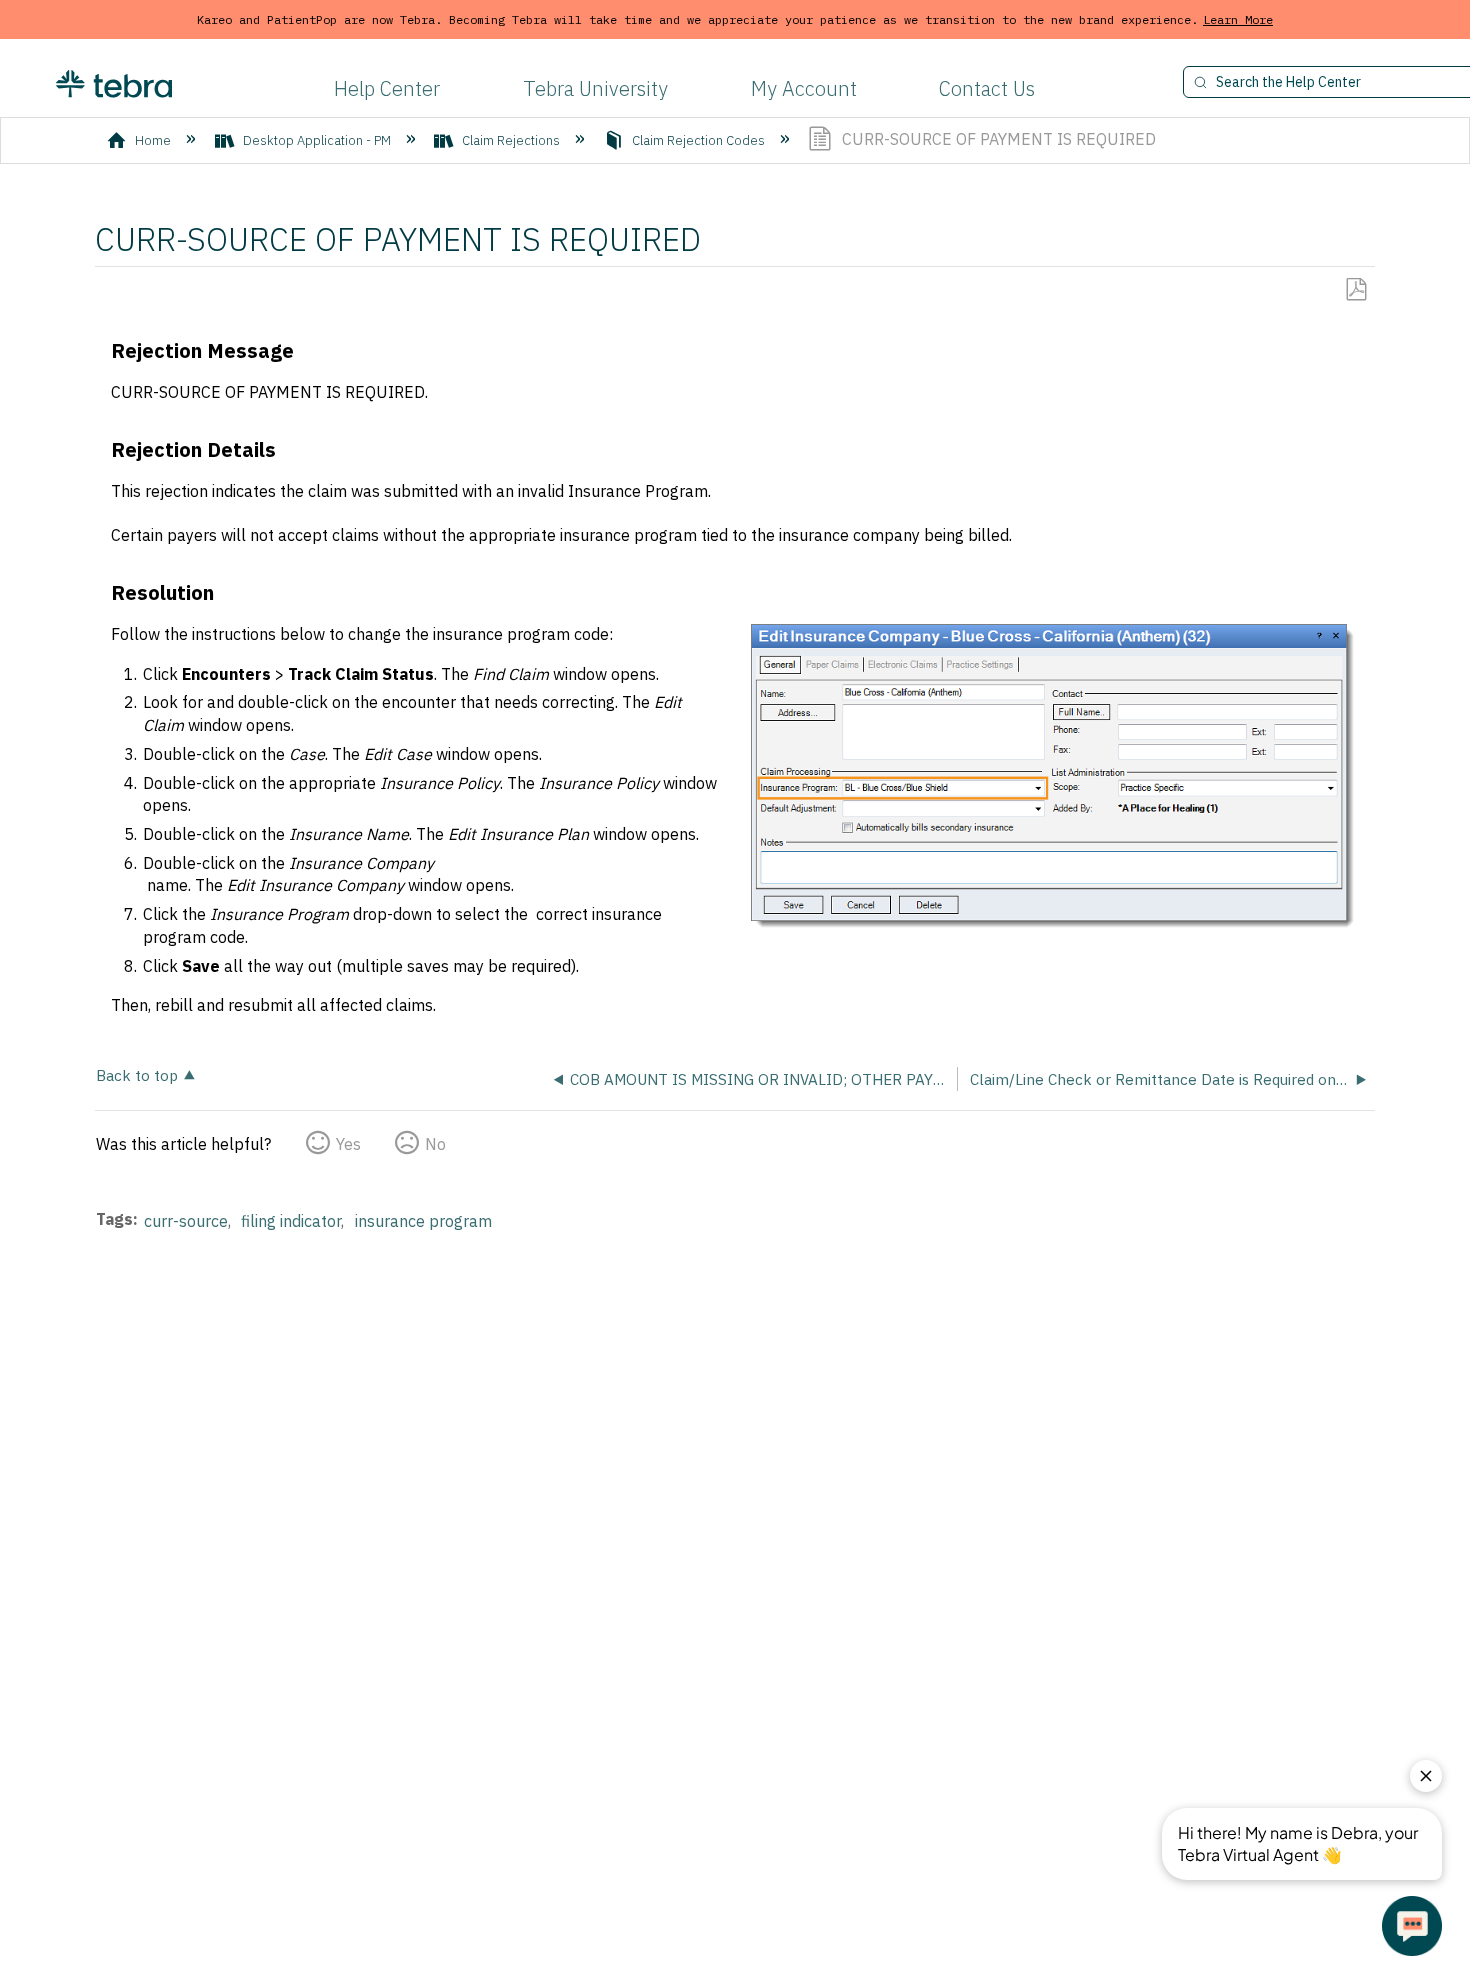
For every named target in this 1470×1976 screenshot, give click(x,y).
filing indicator (291, 1221)
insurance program (423, 1221)
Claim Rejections (511, 140)
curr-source (186, 1221)
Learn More (1238, 19)
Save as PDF (1355, 290)
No (435, 1144)
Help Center (387, 88)
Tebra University (595, 88)
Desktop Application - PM (317, 140)
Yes (348, 1144)
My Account (804, 88)
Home (153, 140)
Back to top (137, 1074)
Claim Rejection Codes (698, 140)
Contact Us (987, 88)
